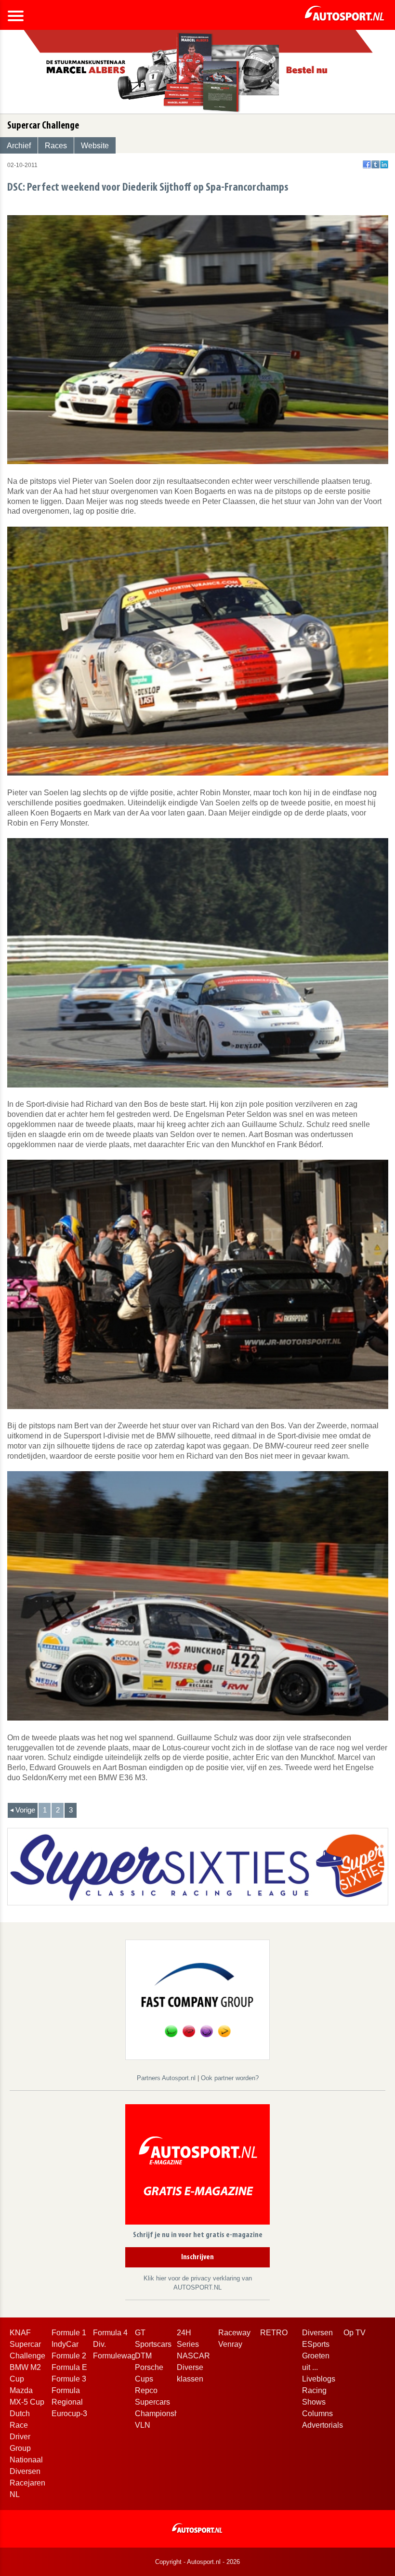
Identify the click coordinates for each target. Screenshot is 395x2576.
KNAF (20, 2333)
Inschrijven (197, 2257)
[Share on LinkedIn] (384, 164)
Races (56, 146)
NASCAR (193, 2356)
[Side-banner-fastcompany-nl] (197, 1999)
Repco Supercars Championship (160, 2402)
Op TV (355, 2333)
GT (140, 2333)
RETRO (274, 2333)
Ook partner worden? (230, 2078)
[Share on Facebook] (367, 164)
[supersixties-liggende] (198, 1866)
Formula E (69, 2367)
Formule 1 (69, 2333)
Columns (317, 2414)
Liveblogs (319, 2379)
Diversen (317, 2333)
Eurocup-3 (69, 2414)
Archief (19, 146)
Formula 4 (110, 2333)
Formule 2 (69, 2356)
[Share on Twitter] (375, 164)
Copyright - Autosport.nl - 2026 (197, 2562)
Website (95, 146)
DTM (143, 2356)
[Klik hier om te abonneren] (197, 2166)
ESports (316, 2344)
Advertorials (323, 2425)
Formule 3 (69, 2379)
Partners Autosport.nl (167, 2078)
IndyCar (65, 2344)
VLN (143, 2425)
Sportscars (153, 2344)
